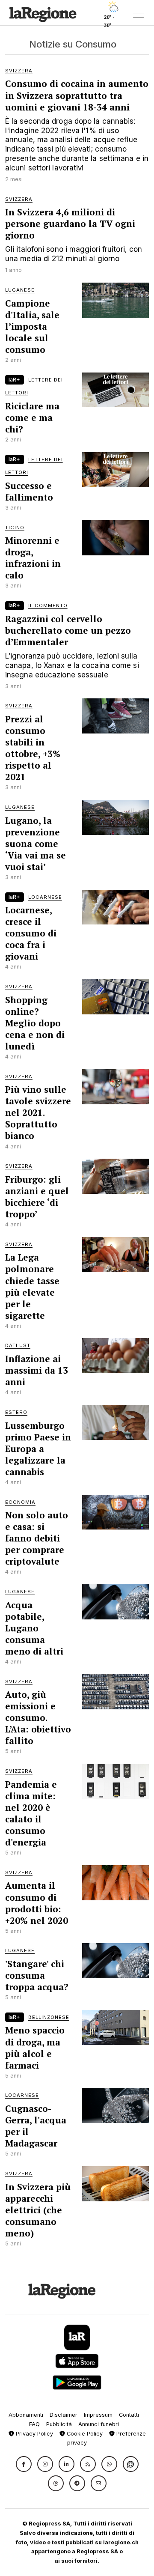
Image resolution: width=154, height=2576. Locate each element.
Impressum (98, 2415)
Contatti (129, 2415)
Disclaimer (64, 2415)
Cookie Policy (84, 2434)
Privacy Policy (34, 2434)
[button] (24, 2464)
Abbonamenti (26, 2415)
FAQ (34, 2424)
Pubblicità (59, 2424)
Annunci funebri (99, 2424)
